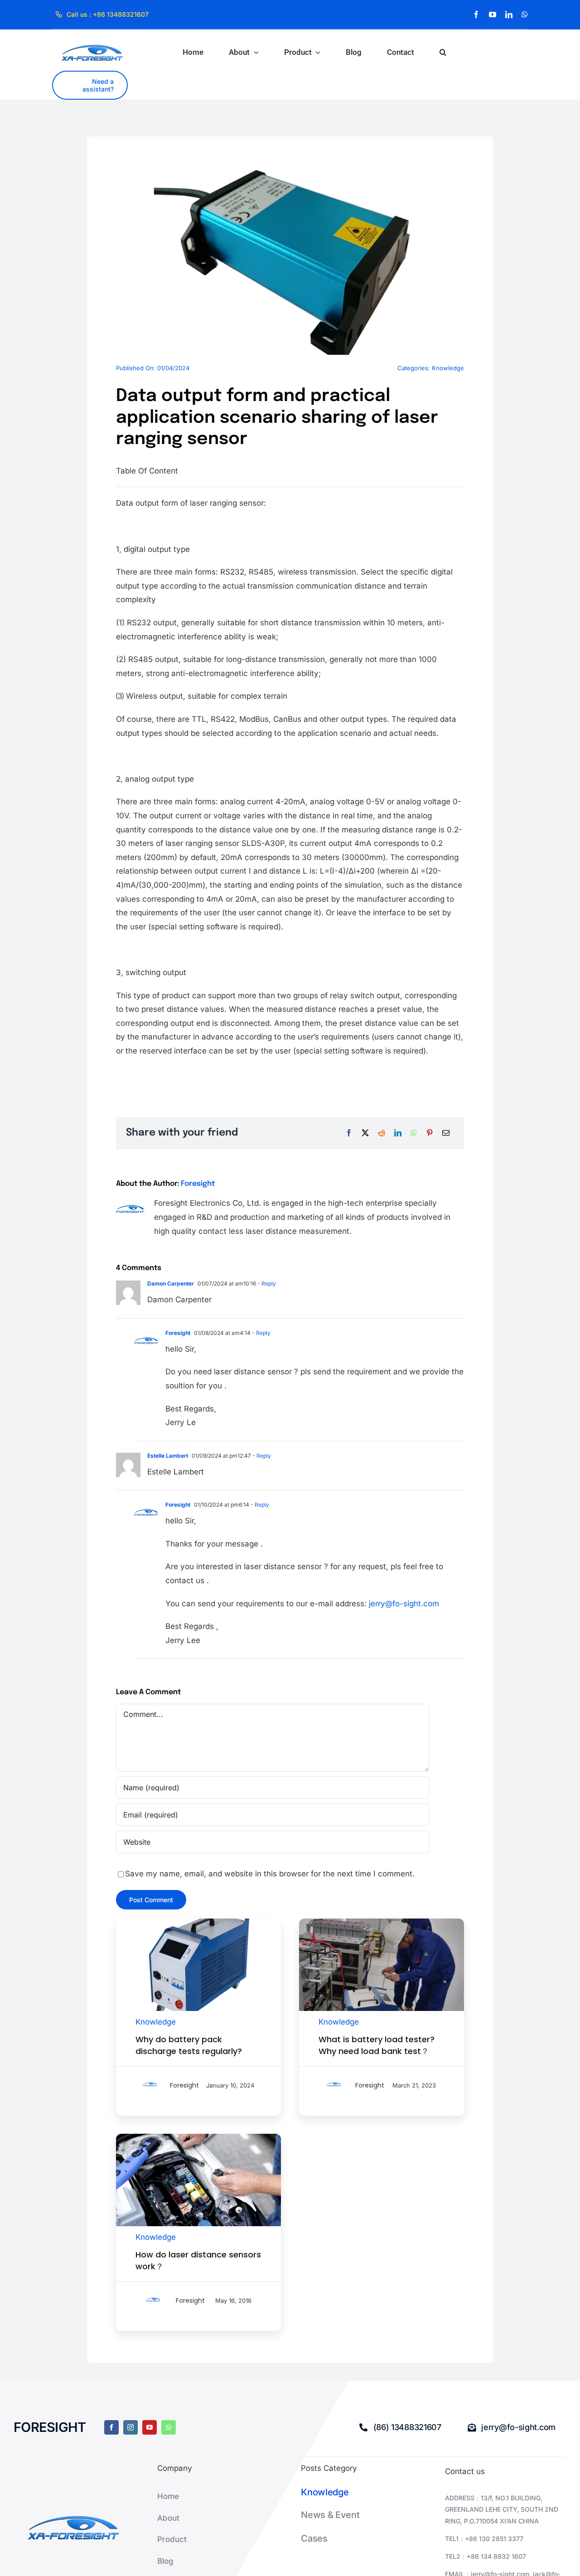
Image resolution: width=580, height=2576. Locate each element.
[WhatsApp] (414, 1133)
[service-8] (198, 2137)
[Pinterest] (430, 1133)
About (168, 2518)
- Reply (266, 1283)
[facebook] (476, 14)
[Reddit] (382, 1133)
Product (172, 2539)
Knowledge (448, 368)
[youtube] (493, 14)
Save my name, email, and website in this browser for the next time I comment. (270, 1874)
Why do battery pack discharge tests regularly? (189, 2045)
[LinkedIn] (398, 1133)
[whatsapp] (525, 14)
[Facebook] (349, 1133)
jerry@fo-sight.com (404, 1604)
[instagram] (130, 2427)
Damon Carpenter (171, 1283)
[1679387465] (382, 1922)
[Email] (446, 1133)
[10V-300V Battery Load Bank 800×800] (198, 1922)
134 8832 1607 (503, 2556)
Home (168, 2496)
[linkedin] (509, 14)
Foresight (198, 1184)
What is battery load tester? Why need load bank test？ (377, 2045)
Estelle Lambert (168, 1456)
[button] (443, 52)
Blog (165, 2561)
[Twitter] (365, 1133)
